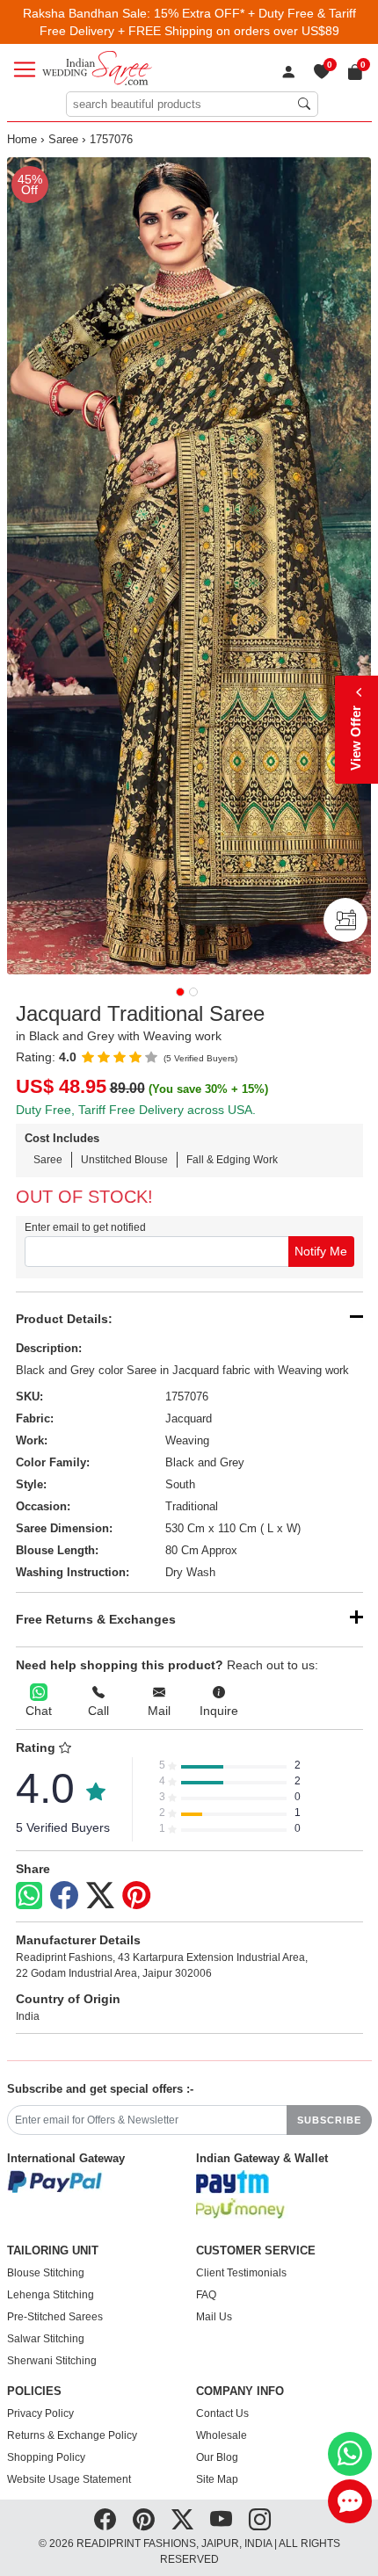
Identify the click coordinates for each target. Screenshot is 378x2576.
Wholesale (222, 2435)
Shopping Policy (46, 2457)
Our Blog (217, 2457)
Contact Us (222, 2413)
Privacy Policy (40, 2413)
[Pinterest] (136, 1896)
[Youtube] (221, 2520)
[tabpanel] (189, 566)
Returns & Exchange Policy (72, 2435)
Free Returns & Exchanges (96, 1619)
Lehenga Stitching (51, 2295)
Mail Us (214, 2317)
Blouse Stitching (46, 2273)
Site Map (217, 2479)
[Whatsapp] (29, 1896)
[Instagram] (260, 2520)
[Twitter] (100, 1896)
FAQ (206, 2295)
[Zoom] (189, 566)
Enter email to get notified (85, 1227)
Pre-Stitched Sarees (55, 2317)
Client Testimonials (241, 2273)
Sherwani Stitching (52, 2361)
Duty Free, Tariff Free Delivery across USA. (136, 1110)
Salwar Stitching (46, 2339)
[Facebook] (64, 1896)
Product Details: (64, 1319)
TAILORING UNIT (53, 2251)
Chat (39, 1711)
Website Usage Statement (69, 2479)
